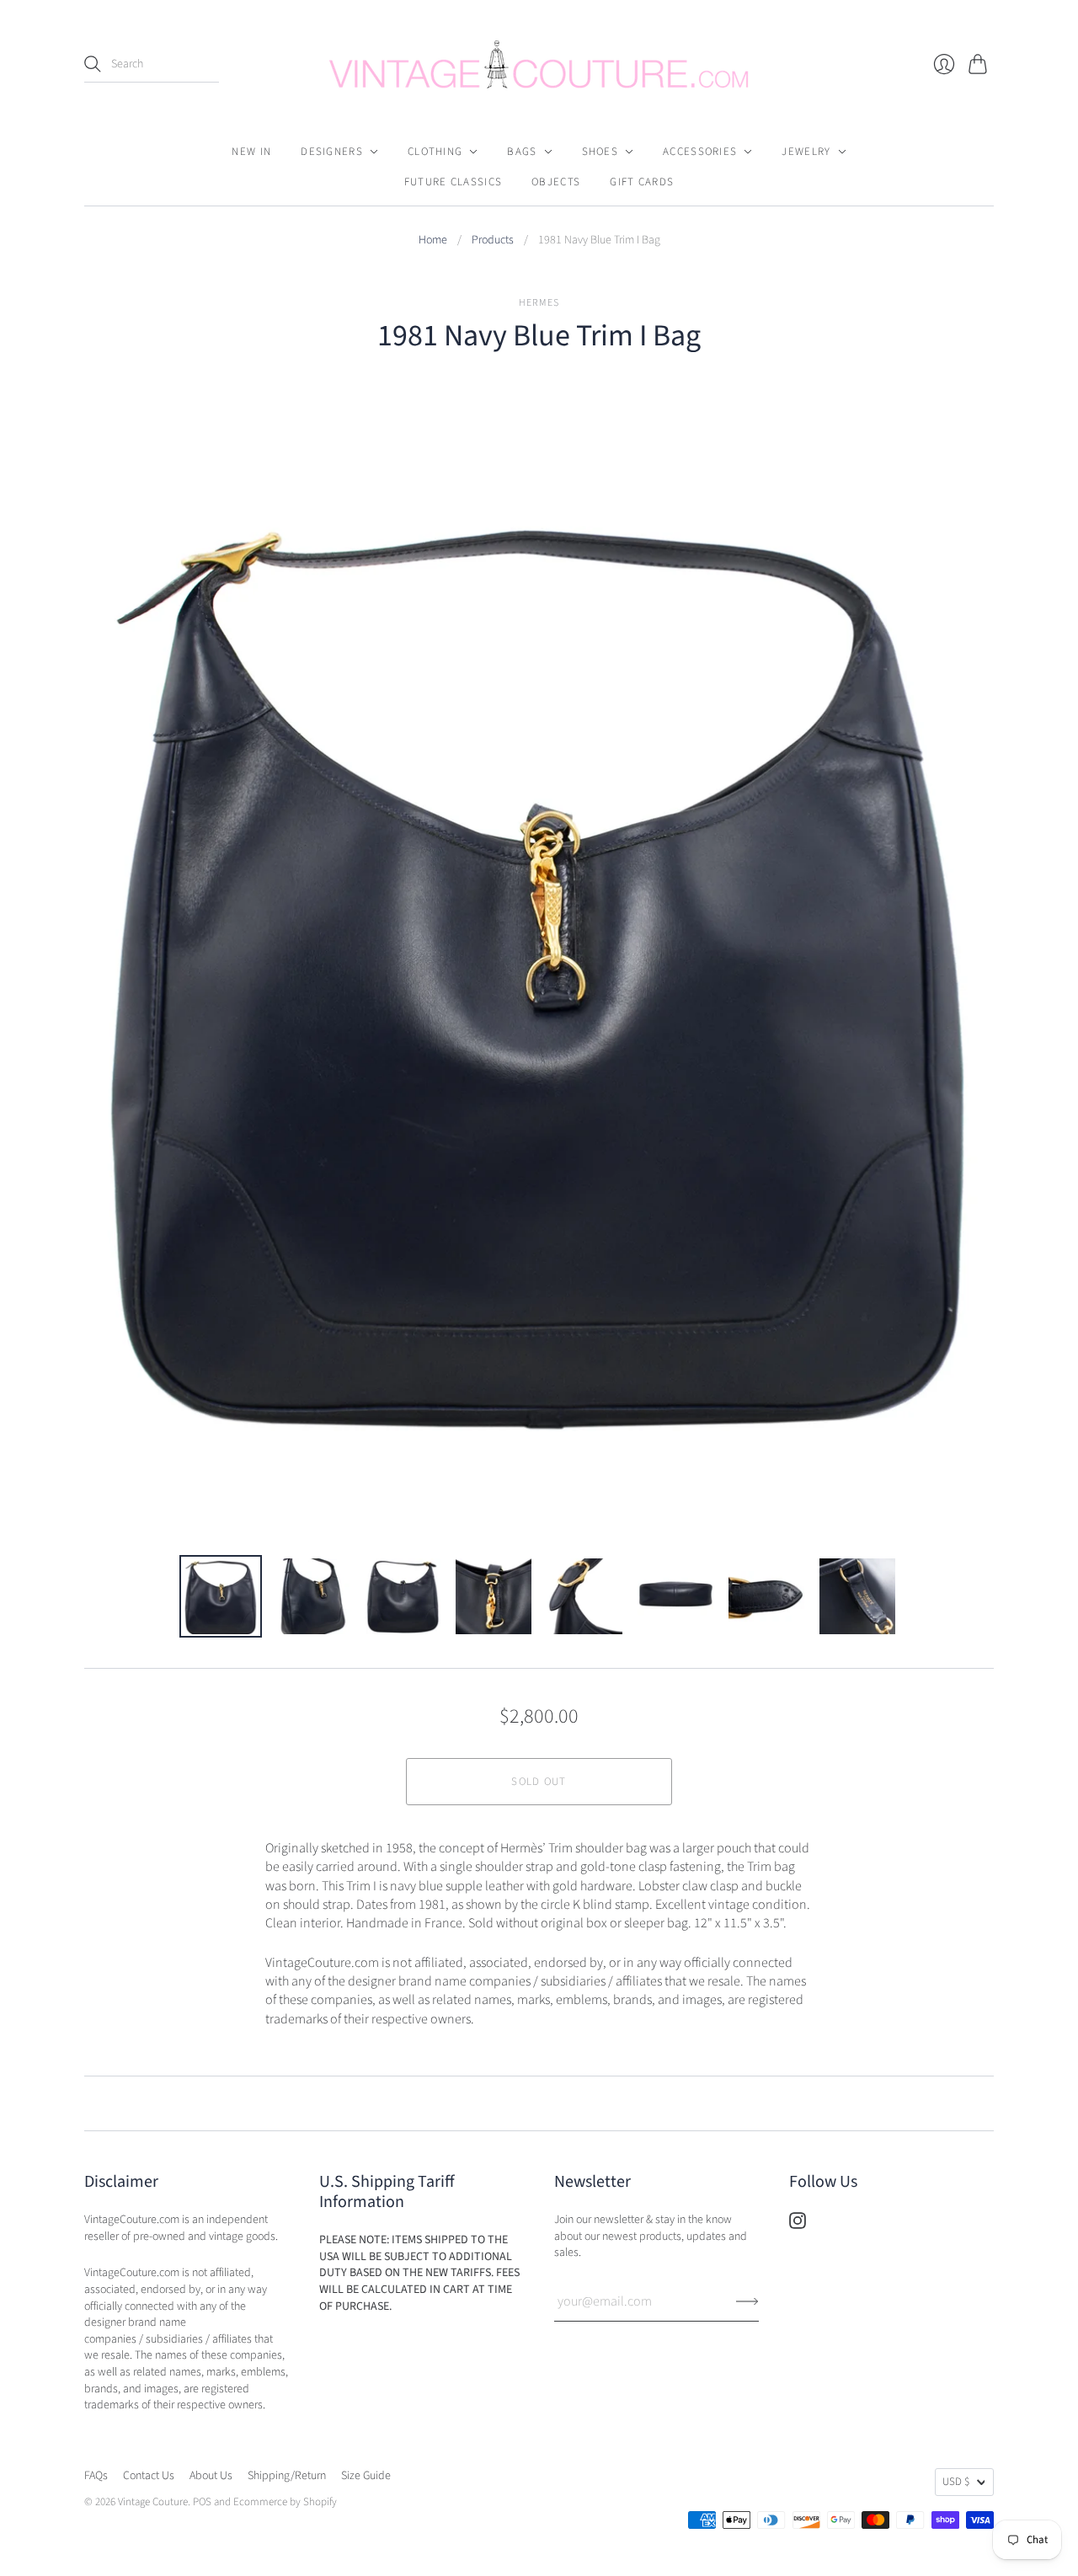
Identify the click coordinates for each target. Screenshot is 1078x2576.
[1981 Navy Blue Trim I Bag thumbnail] (221, 1596)
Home (433, 240)
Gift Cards (642, 182)
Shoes (600, 152)
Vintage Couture (153, 2502)
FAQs (96, 2476)
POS (202, 2502)
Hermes (539, 303)
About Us (211, 2476)
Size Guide (366, 2476)
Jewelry (806, 152)
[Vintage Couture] (539, 64)
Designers (332, 152)
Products (493, 240)
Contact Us (149, 2476)
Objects (556, 182)
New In (251, 152)
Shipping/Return (287, 2476)
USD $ (956, 2482)
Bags (522, 152)
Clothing (435, 152)
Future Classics (454, 182)
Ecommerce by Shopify (285, 2502)
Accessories (700, 152)
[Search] (93, 64)
